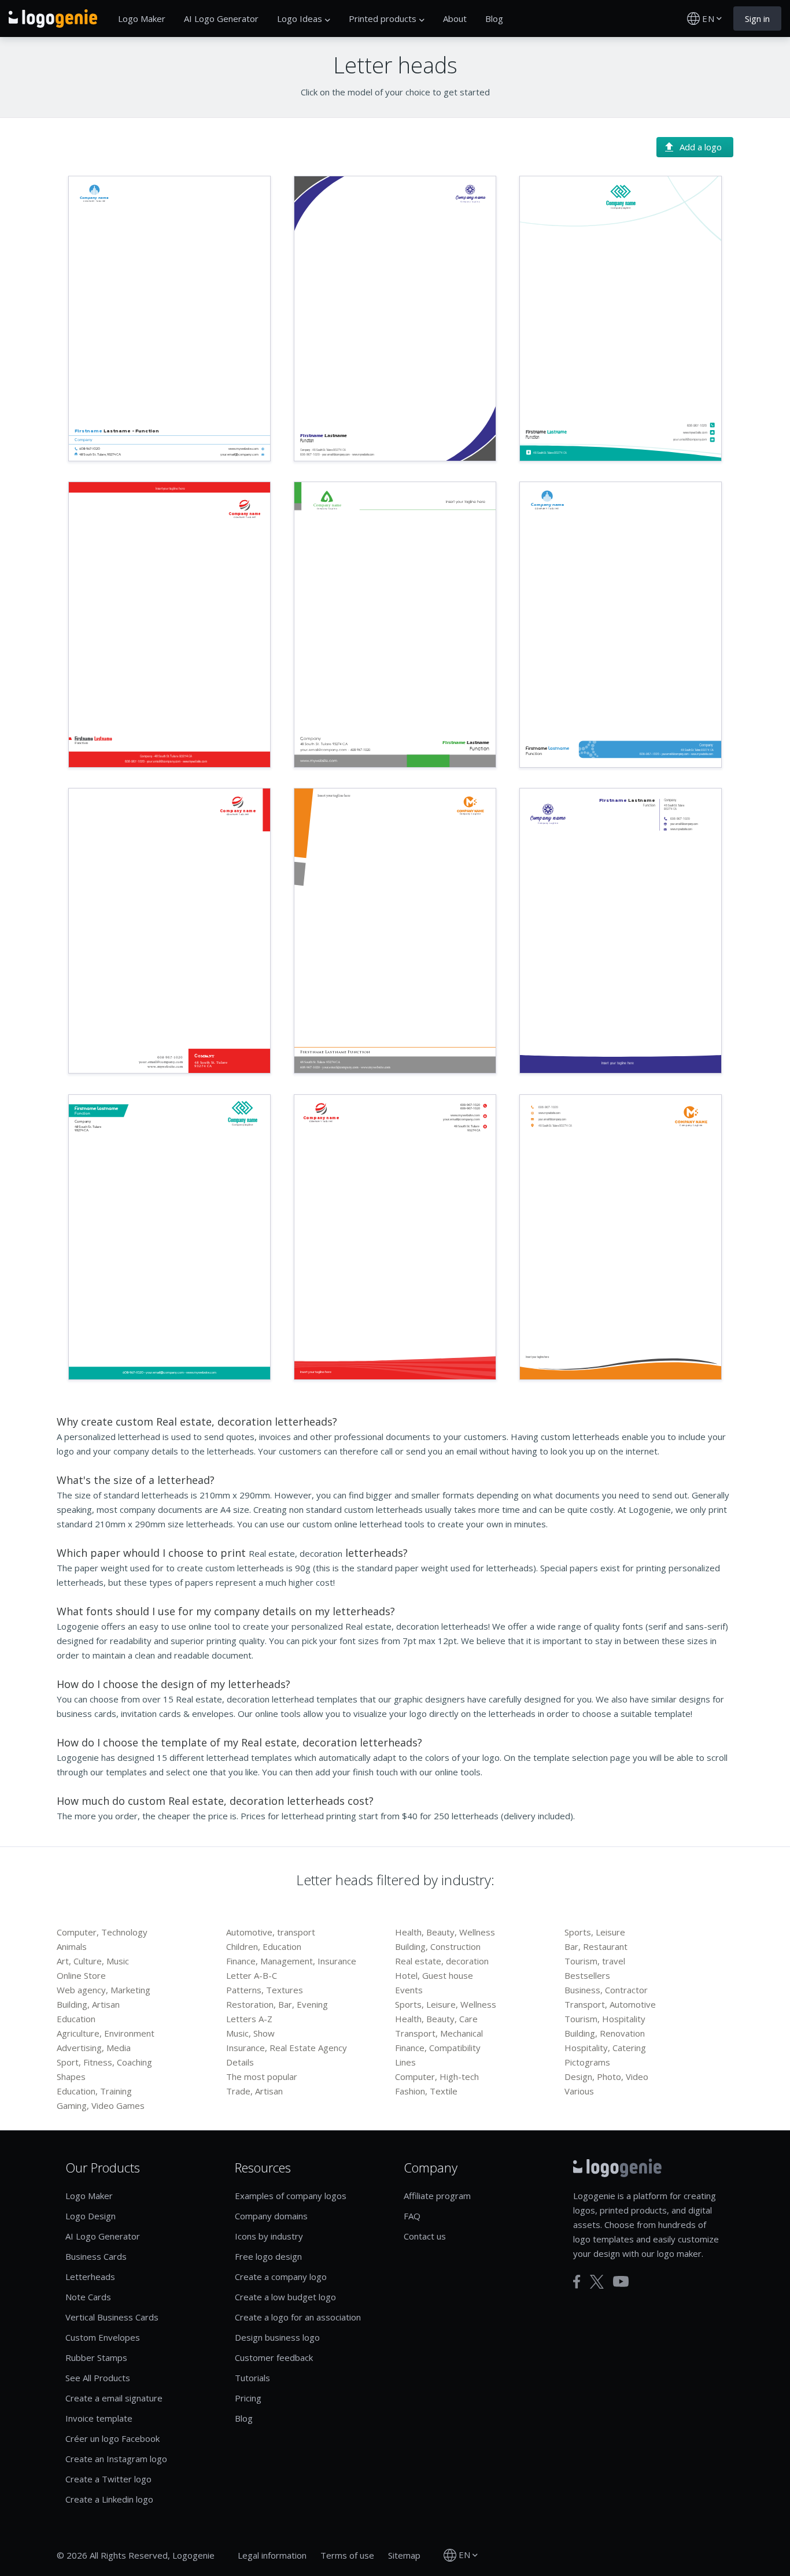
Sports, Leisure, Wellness (446, 2004)
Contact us (425, 2236)
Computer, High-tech (437, 2077)
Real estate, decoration (442, 1961)
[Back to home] (53, 18)
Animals (72, 1946)
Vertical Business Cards (112, 2317)
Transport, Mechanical (439, 2033)
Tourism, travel (595, 1961)
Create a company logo (281, 2277)
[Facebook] (577, 2282)
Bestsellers (587, 1975)
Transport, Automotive (610, 2004)
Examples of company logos (291, 2196)
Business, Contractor (606, 1990)
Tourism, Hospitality (605, 2019)
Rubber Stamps (96, 2357)
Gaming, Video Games (101, 2105)
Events (409, 1990)
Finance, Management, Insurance (291, 1961)
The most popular (262, 2077)
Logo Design (91, 2216)
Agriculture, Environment (106, 2033)
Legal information (272, 2555)
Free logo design (268, 2256)
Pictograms (587, 2062)
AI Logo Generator (221, 18)
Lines (405, 2062)
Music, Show (250, 2033)
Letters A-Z (249, 2019)
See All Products (98, 2378)
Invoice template (99, 2418)
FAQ (412, 2216)
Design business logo (277, 2337)
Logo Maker (142, 18)
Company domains (271, 2216)
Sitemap (404, 2555)
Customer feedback (274, 2357)
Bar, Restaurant (596, 1946)
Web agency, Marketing (104, 1990)
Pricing (248, 2398)
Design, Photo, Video (606, 2077)
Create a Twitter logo (108, 2479)
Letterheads (90, 2277)
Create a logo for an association (298, 2317)
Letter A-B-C (252, 1975)
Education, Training (94, 2091)
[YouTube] (621, 2281)
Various (579, 2091)
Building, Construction (438, 1946)
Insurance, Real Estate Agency (287, 2048)
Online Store (81, 1975)
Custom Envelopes (103, 2337)
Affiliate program (437, 2196)
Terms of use (347, 2555)
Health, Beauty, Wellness (445, 1932)
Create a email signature (114, 2398)
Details (240, 2062)
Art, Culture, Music (93, 1961)
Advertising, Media (94, 2048)
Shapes (71, 2077)
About (455, 18)
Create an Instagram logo (116, 2459)
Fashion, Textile (426, 2091)
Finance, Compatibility (438, 2048)
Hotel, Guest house (434, 1975)
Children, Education (264, 1946)
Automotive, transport (271, 1932)
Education (76, 2019)
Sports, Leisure (595, 1932)
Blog (494, 18)
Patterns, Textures (265, 1990)
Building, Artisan (88, 2004)
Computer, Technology (102, 1932)
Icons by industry (269, 2236)
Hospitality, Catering (605, 2048)
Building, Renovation (605, 2033)
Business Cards (96, 2256)
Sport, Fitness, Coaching (104, 2062)
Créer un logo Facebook (112, 2438)
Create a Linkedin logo (109, 2499)
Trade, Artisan (254, 2091)
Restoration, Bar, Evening (277, 2004)
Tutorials (252, 2378)
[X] (597, 2282)
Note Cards (88, 2297)
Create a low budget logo (285, 2297)
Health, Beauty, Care (436, 2019)
